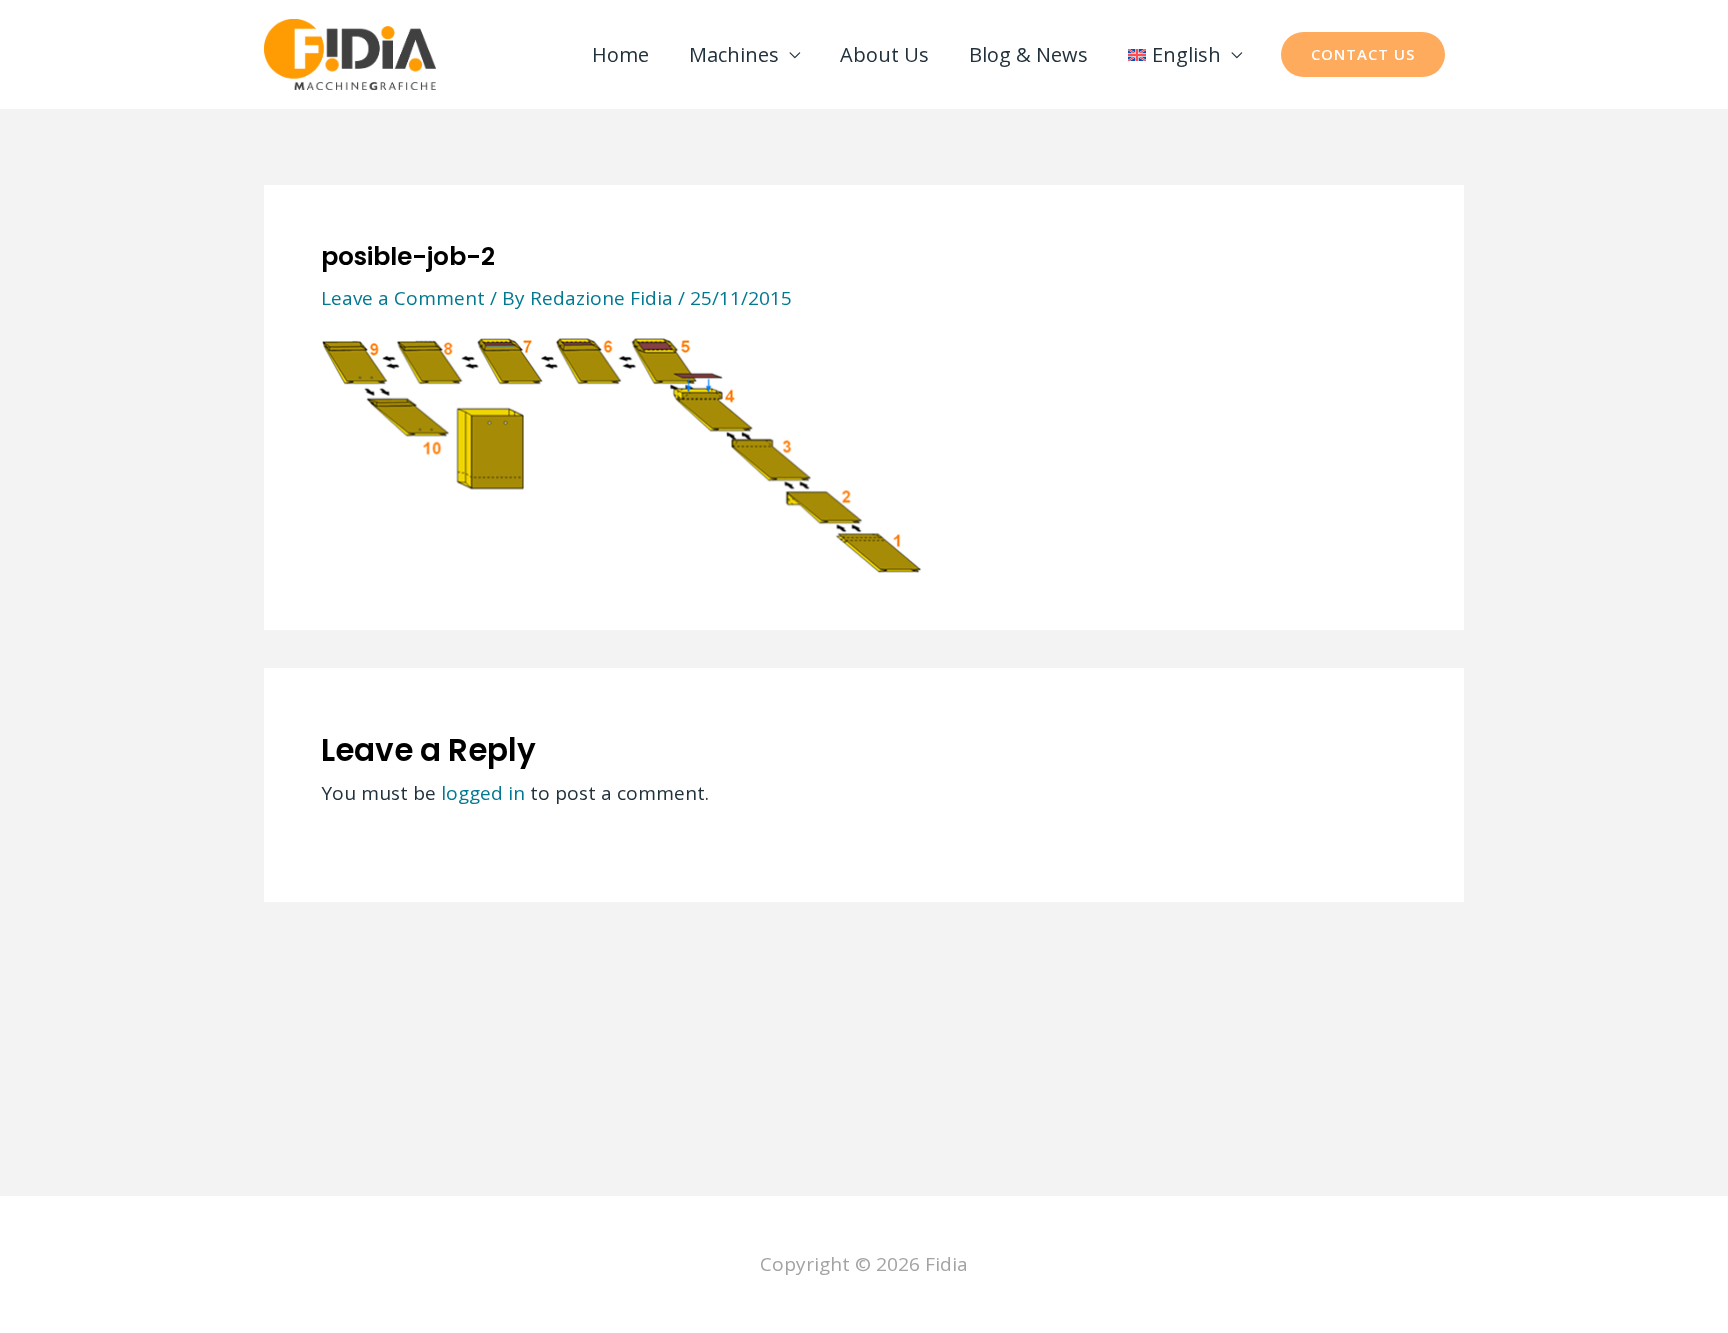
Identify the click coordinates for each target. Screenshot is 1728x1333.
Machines (734, 54)
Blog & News (1028, 54)
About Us (884, 54)
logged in (483, 793)
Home (620, 54)
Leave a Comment (403, 298)
